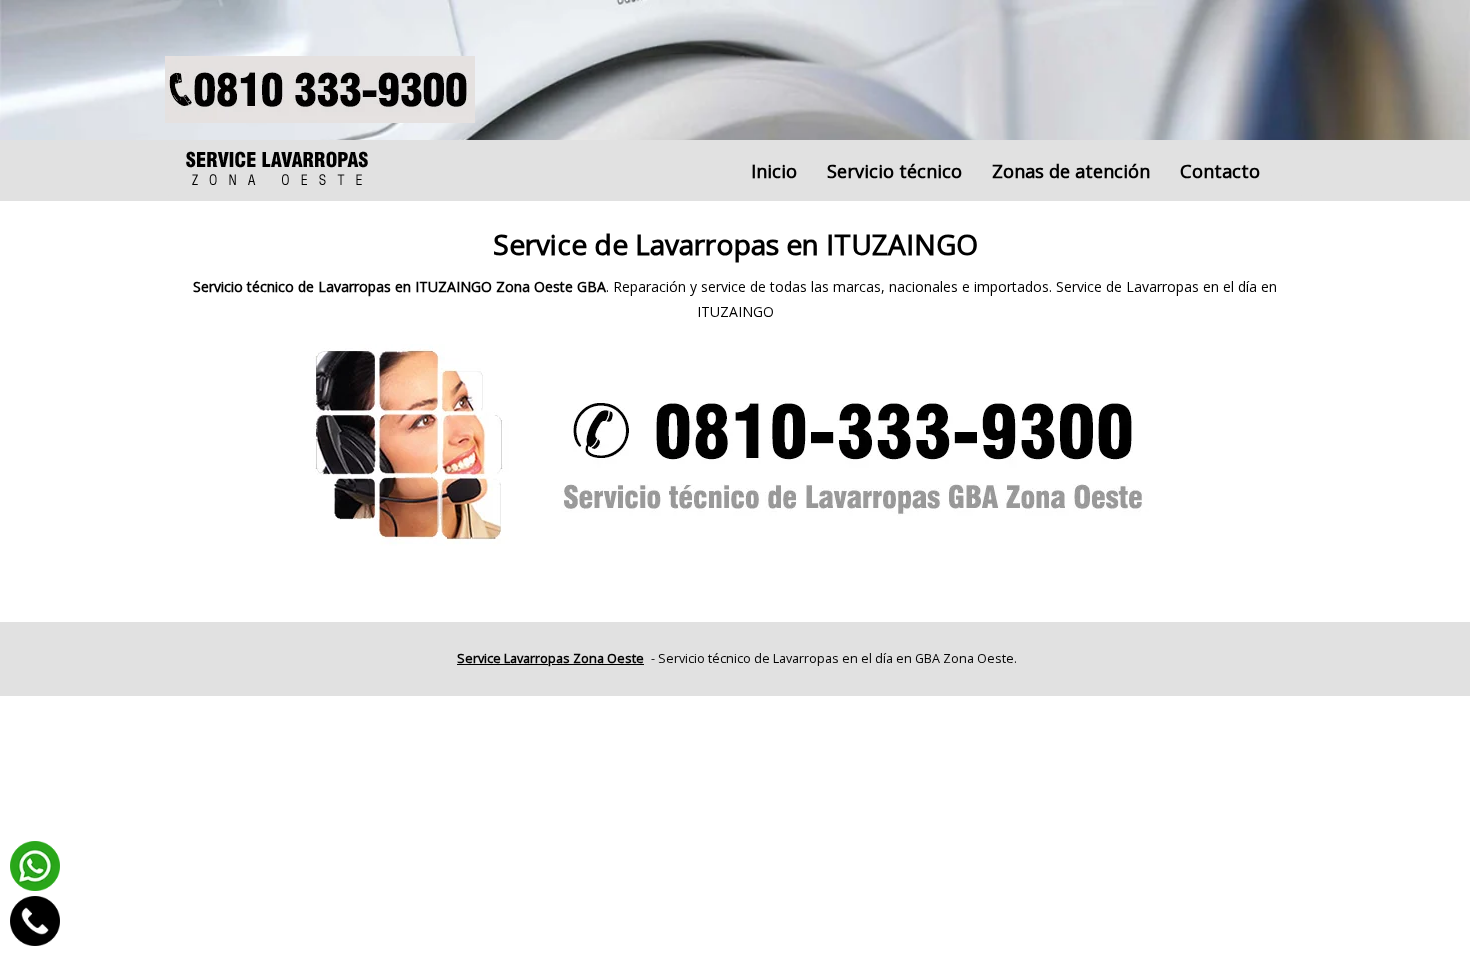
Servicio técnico (894, 171)
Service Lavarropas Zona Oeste (550, 658)
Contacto (1220, 171)
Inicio (774, 171)
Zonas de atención (1071, 171)
